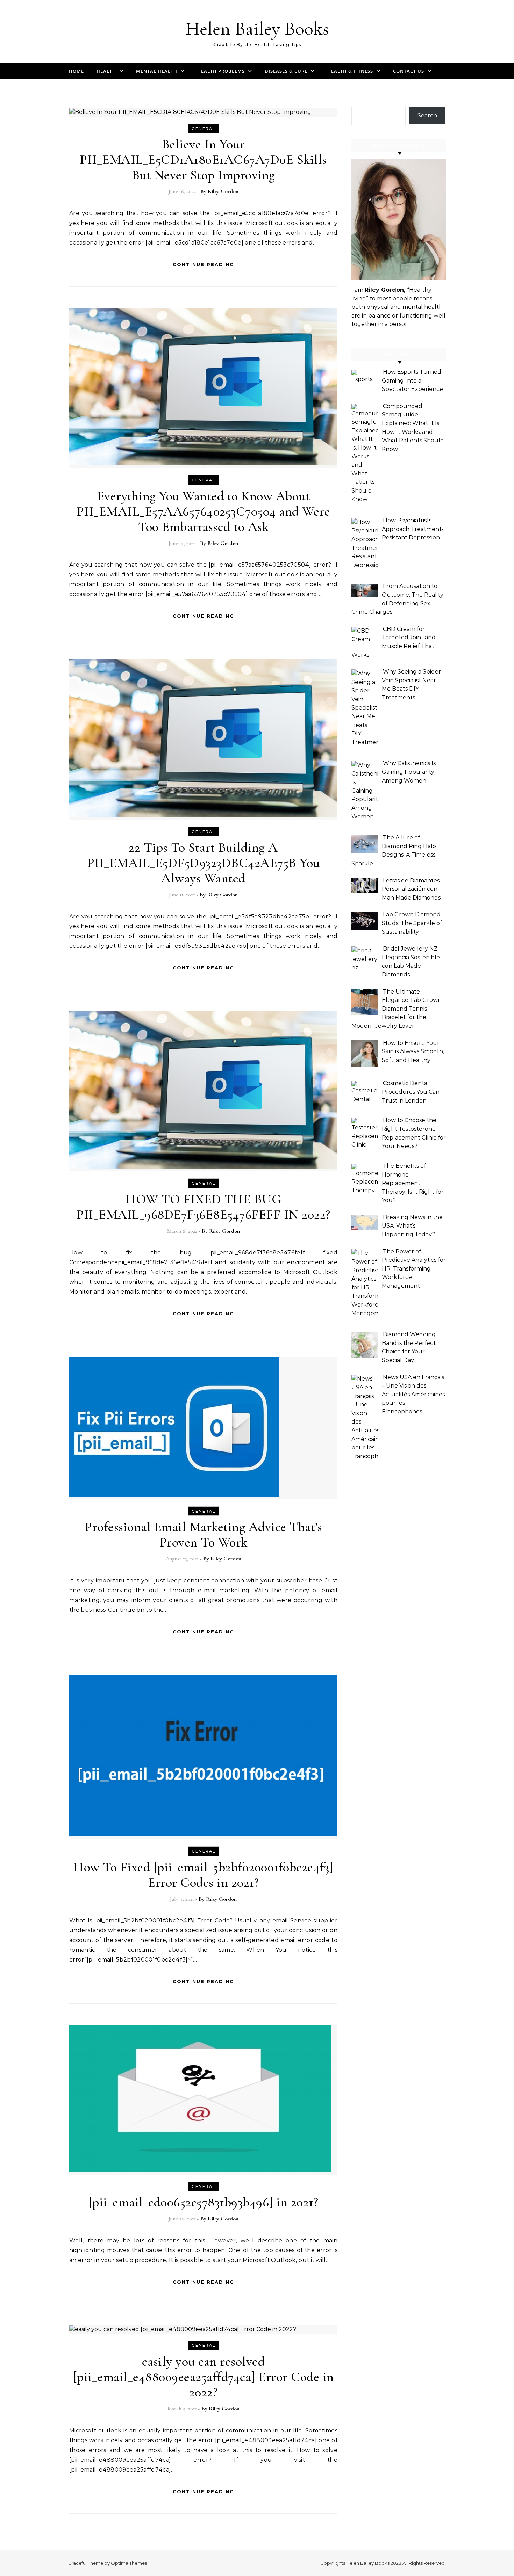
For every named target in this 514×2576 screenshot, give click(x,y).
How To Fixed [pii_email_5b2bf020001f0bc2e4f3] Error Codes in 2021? (203, 1875)
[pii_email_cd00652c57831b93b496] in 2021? (204, 2202)
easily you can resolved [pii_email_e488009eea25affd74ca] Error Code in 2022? (204, 2377)
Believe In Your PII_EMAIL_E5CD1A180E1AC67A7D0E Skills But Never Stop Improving (203, 160)
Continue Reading (204, 264)
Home (76, 71)
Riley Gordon (223, 191)
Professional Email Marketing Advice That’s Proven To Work (203, 1535)
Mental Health (157, 71)
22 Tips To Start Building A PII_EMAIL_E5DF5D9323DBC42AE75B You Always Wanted (204, 863)
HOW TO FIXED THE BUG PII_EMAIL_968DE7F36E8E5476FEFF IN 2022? (203, 1207)
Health (106, 71)
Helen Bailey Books (257, 28)
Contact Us (409, 71)
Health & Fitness (350, 71)
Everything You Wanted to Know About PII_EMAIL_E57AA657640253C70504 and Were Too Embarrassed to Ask (204, 511)
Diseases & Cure (286, 71)
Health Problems (221, 71)
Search (427, 115)
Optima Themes (129, 2563)
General (204, 129)
